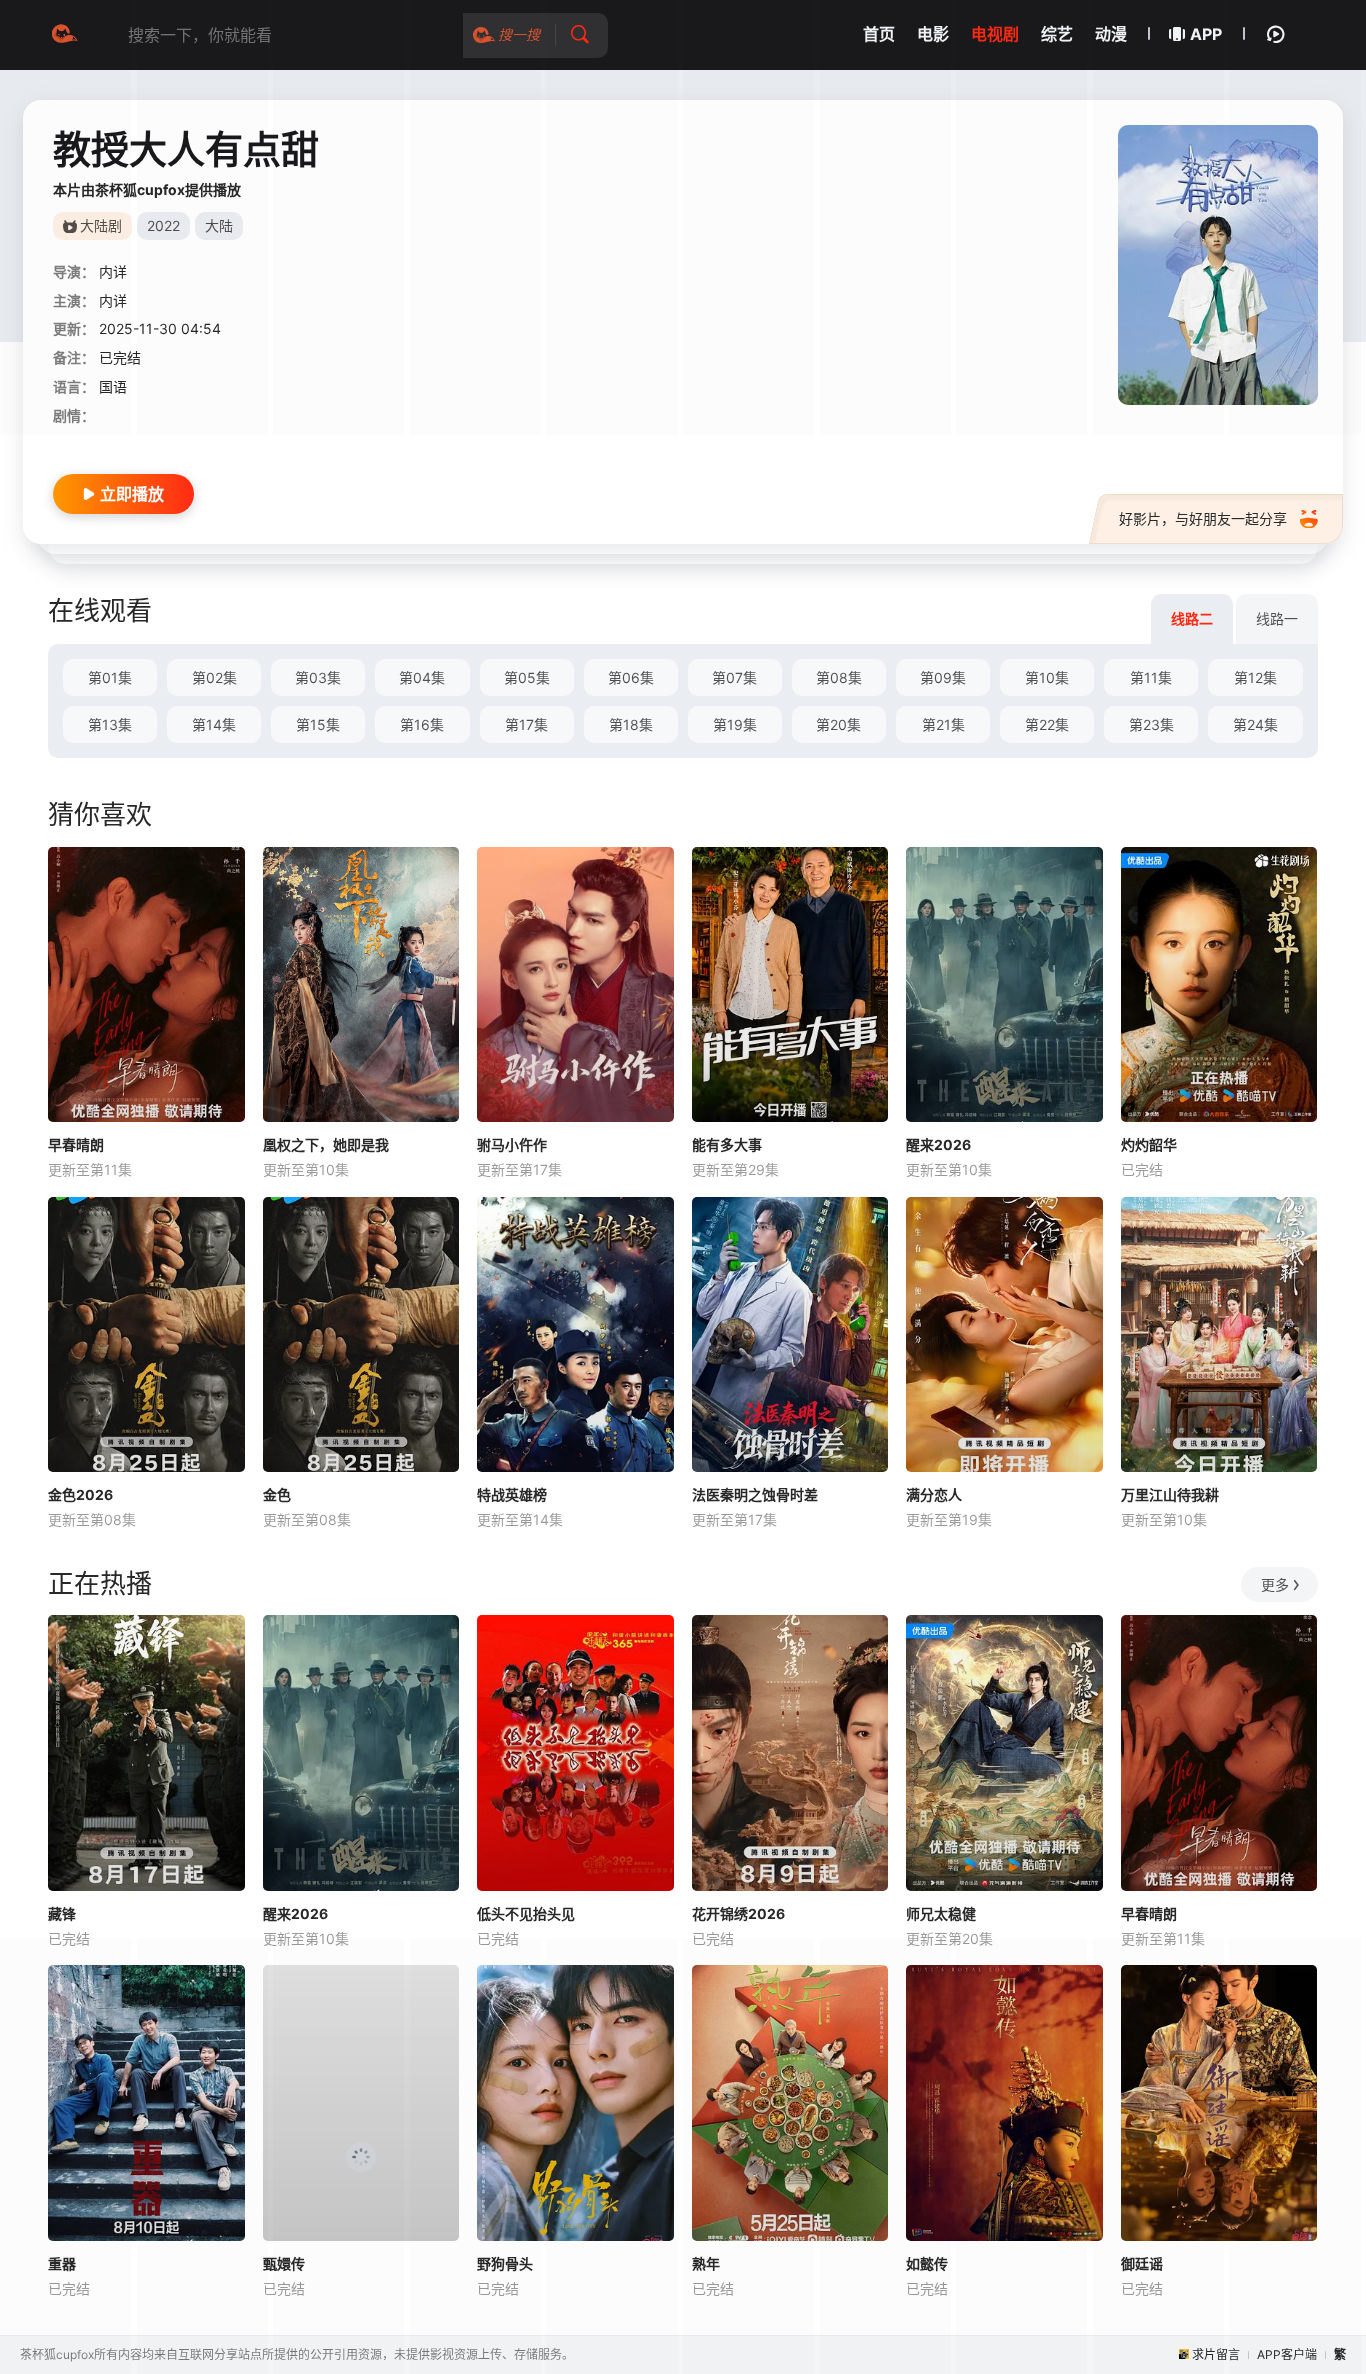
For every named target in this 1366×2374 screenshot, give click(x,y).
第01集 (110, 677)
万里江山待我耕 (1170, 1494)
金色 (277, 1494)
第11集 (1151, 677)
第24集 (1255, 724)
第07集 (734, 677)
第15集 (318, 724)
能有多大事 (727, 1144)
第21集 (943, 724)
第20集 (838, 724)
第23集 (1151, 724)
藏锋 (62, 1913)
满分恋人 (934, 1494)
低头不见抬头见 (526, 1913)
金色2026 (80, 1494)
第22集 (1047, 724)
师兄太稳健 (941, 1913)
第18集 (631, 724)
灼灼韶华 (1149, 1144)
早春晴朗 (76, 1144)
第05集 (527, 677)
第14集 (214, 724)
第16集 (422, 724)
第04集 (422, 677)
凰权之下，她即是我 (326, 1144)
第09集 (943, 677)
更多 (1275, 1584)
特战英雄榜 (512, 1494)
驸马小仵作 (512, 1144)
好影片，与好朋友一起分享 (1203, 518)
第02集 (214, 677)
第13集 (110, 724)
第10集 (1047, 677)
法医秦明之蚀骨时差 (755, 1494)
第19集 (735, 724)
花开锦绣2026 (738, 1913)
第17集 (526, 724)
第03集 (318, 677)
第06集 (631, 677)
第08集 (839, 677)
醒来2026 (938, 1144)
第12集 (1255, 677)
